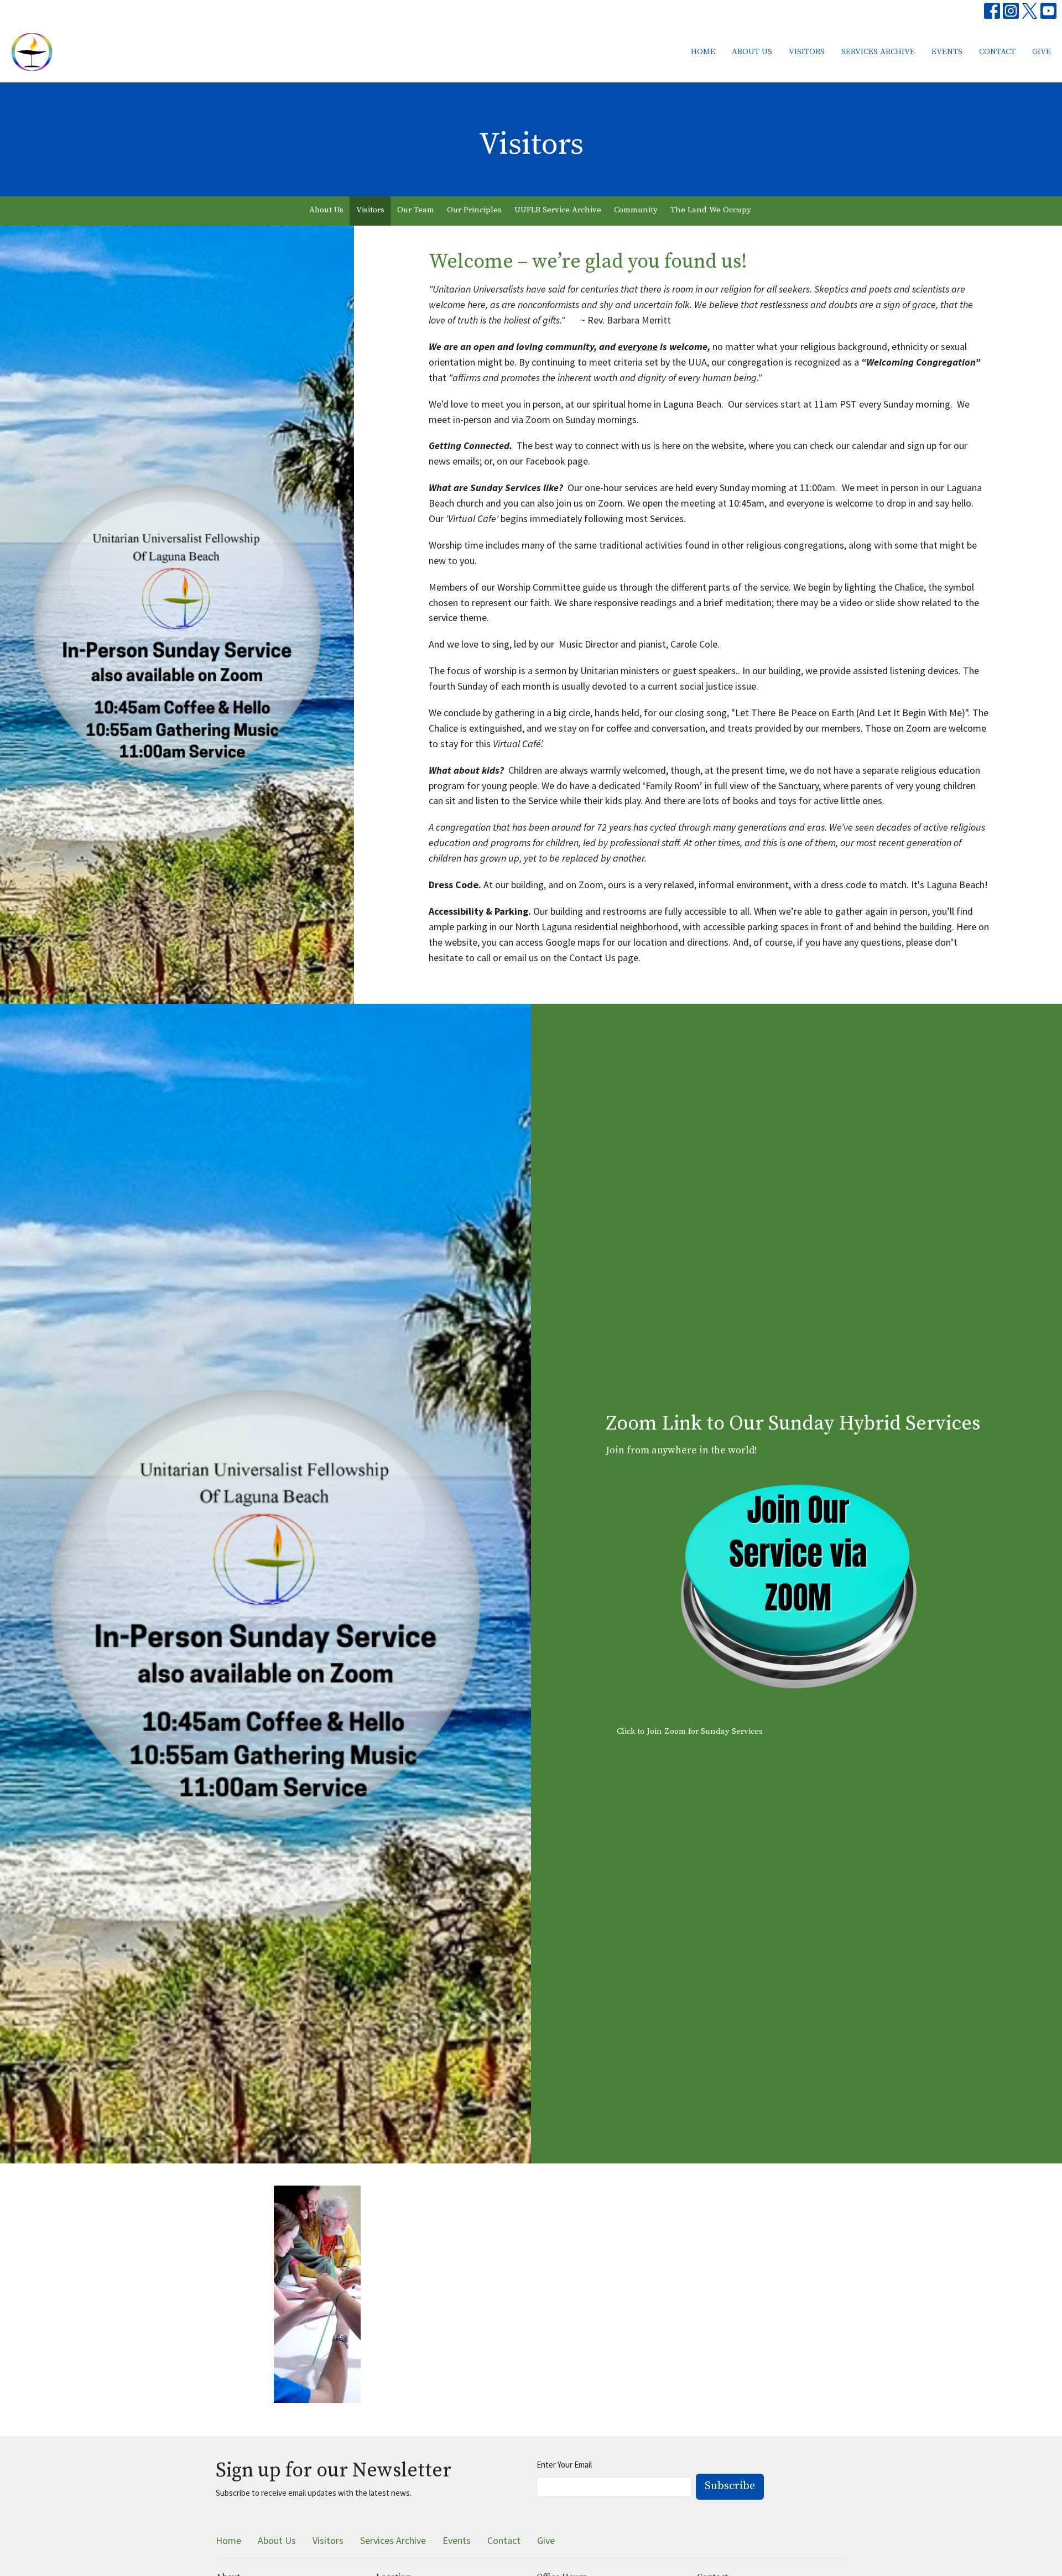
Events (947, 52)
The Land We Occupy (711, 210)
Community (636, 210)
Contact (997, 52)
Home (703, 52)
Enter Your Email (564, 2465)
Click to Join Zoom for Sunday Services (690, 1731)
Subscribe (730, 2486)
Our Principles (474, 210)
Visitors (807, 52)
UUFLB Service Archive (558, 210)
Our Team (416, 210)
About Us (752, 52)
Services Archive (878, 52)
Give (1042, 52)
